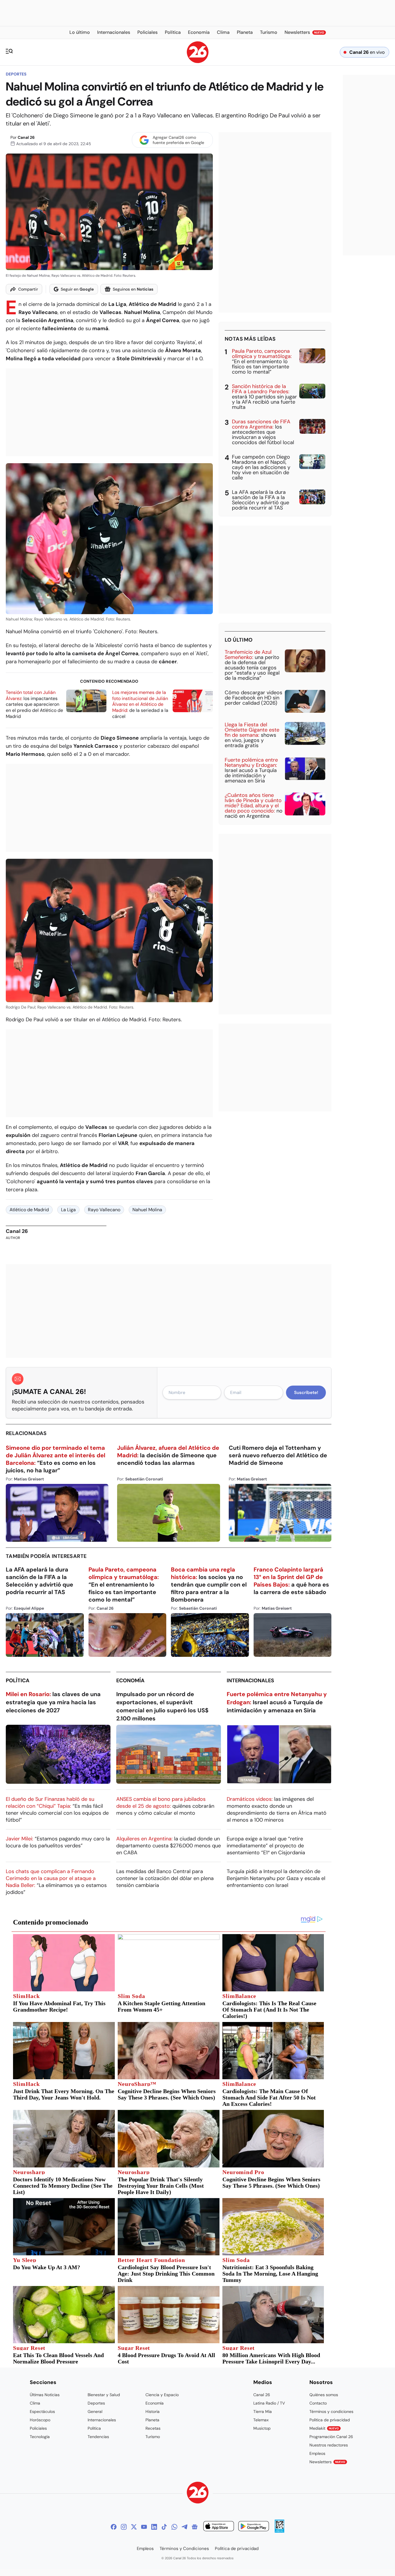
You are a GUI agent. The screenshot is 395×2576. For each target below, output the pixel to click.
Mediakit (324, 2428)
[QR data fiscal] (279, 2531)
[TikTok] (164, 2527)
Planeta (152, 2420)
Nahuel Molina (147, 1210)
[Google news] (195, 2527)
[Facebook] (114, 2527)
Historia (153, 2411)
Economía (130, 1681)
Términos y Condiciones (184, 2549)
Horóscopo (40, 2420)
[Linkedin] (154, 2527)
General (95, 2411)
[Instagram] (124, 2527)
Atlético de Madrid (29, 1210)
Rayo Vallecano (104, 1210)
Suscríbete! (306, 1393)
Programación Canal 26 (331, 2437)
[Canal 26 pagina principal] (198, 61)
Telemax (261, 2420)
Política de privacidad (330, 2420)
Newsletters (327, 2462)
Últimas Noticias (45, 2395)
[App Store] (219, 2527)
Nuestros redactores (329, 2445)
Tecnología (40, 2437)
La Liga (68, 1210)
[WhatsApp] (174, 2527)
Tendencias (98, 2437)
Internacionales (250, 1681)
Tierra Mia (263, 2411)
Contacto (318, 2403)
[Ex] (134, 2527)
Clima (35, 2403)
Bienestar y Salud (104, 2395)
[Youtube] (144, 2527)
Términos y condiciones (331, 2411)
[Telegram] (184, 2527)
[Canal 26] (198, 2493)
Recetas (153, 2428)
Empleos (317, 2453)
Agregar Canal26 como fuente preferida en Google (178, 140)
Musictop (262, 2428)
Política (18, 1681)
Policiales (38, 2428)
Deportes (16, 74)
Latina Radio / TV (269, 2403)
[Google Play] (254, 2527)
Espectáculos (42, 2411)
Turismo (153, 2437)
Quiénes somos (324, 2395)
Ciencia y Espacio (162, 2395)
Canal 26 (26, 137)
